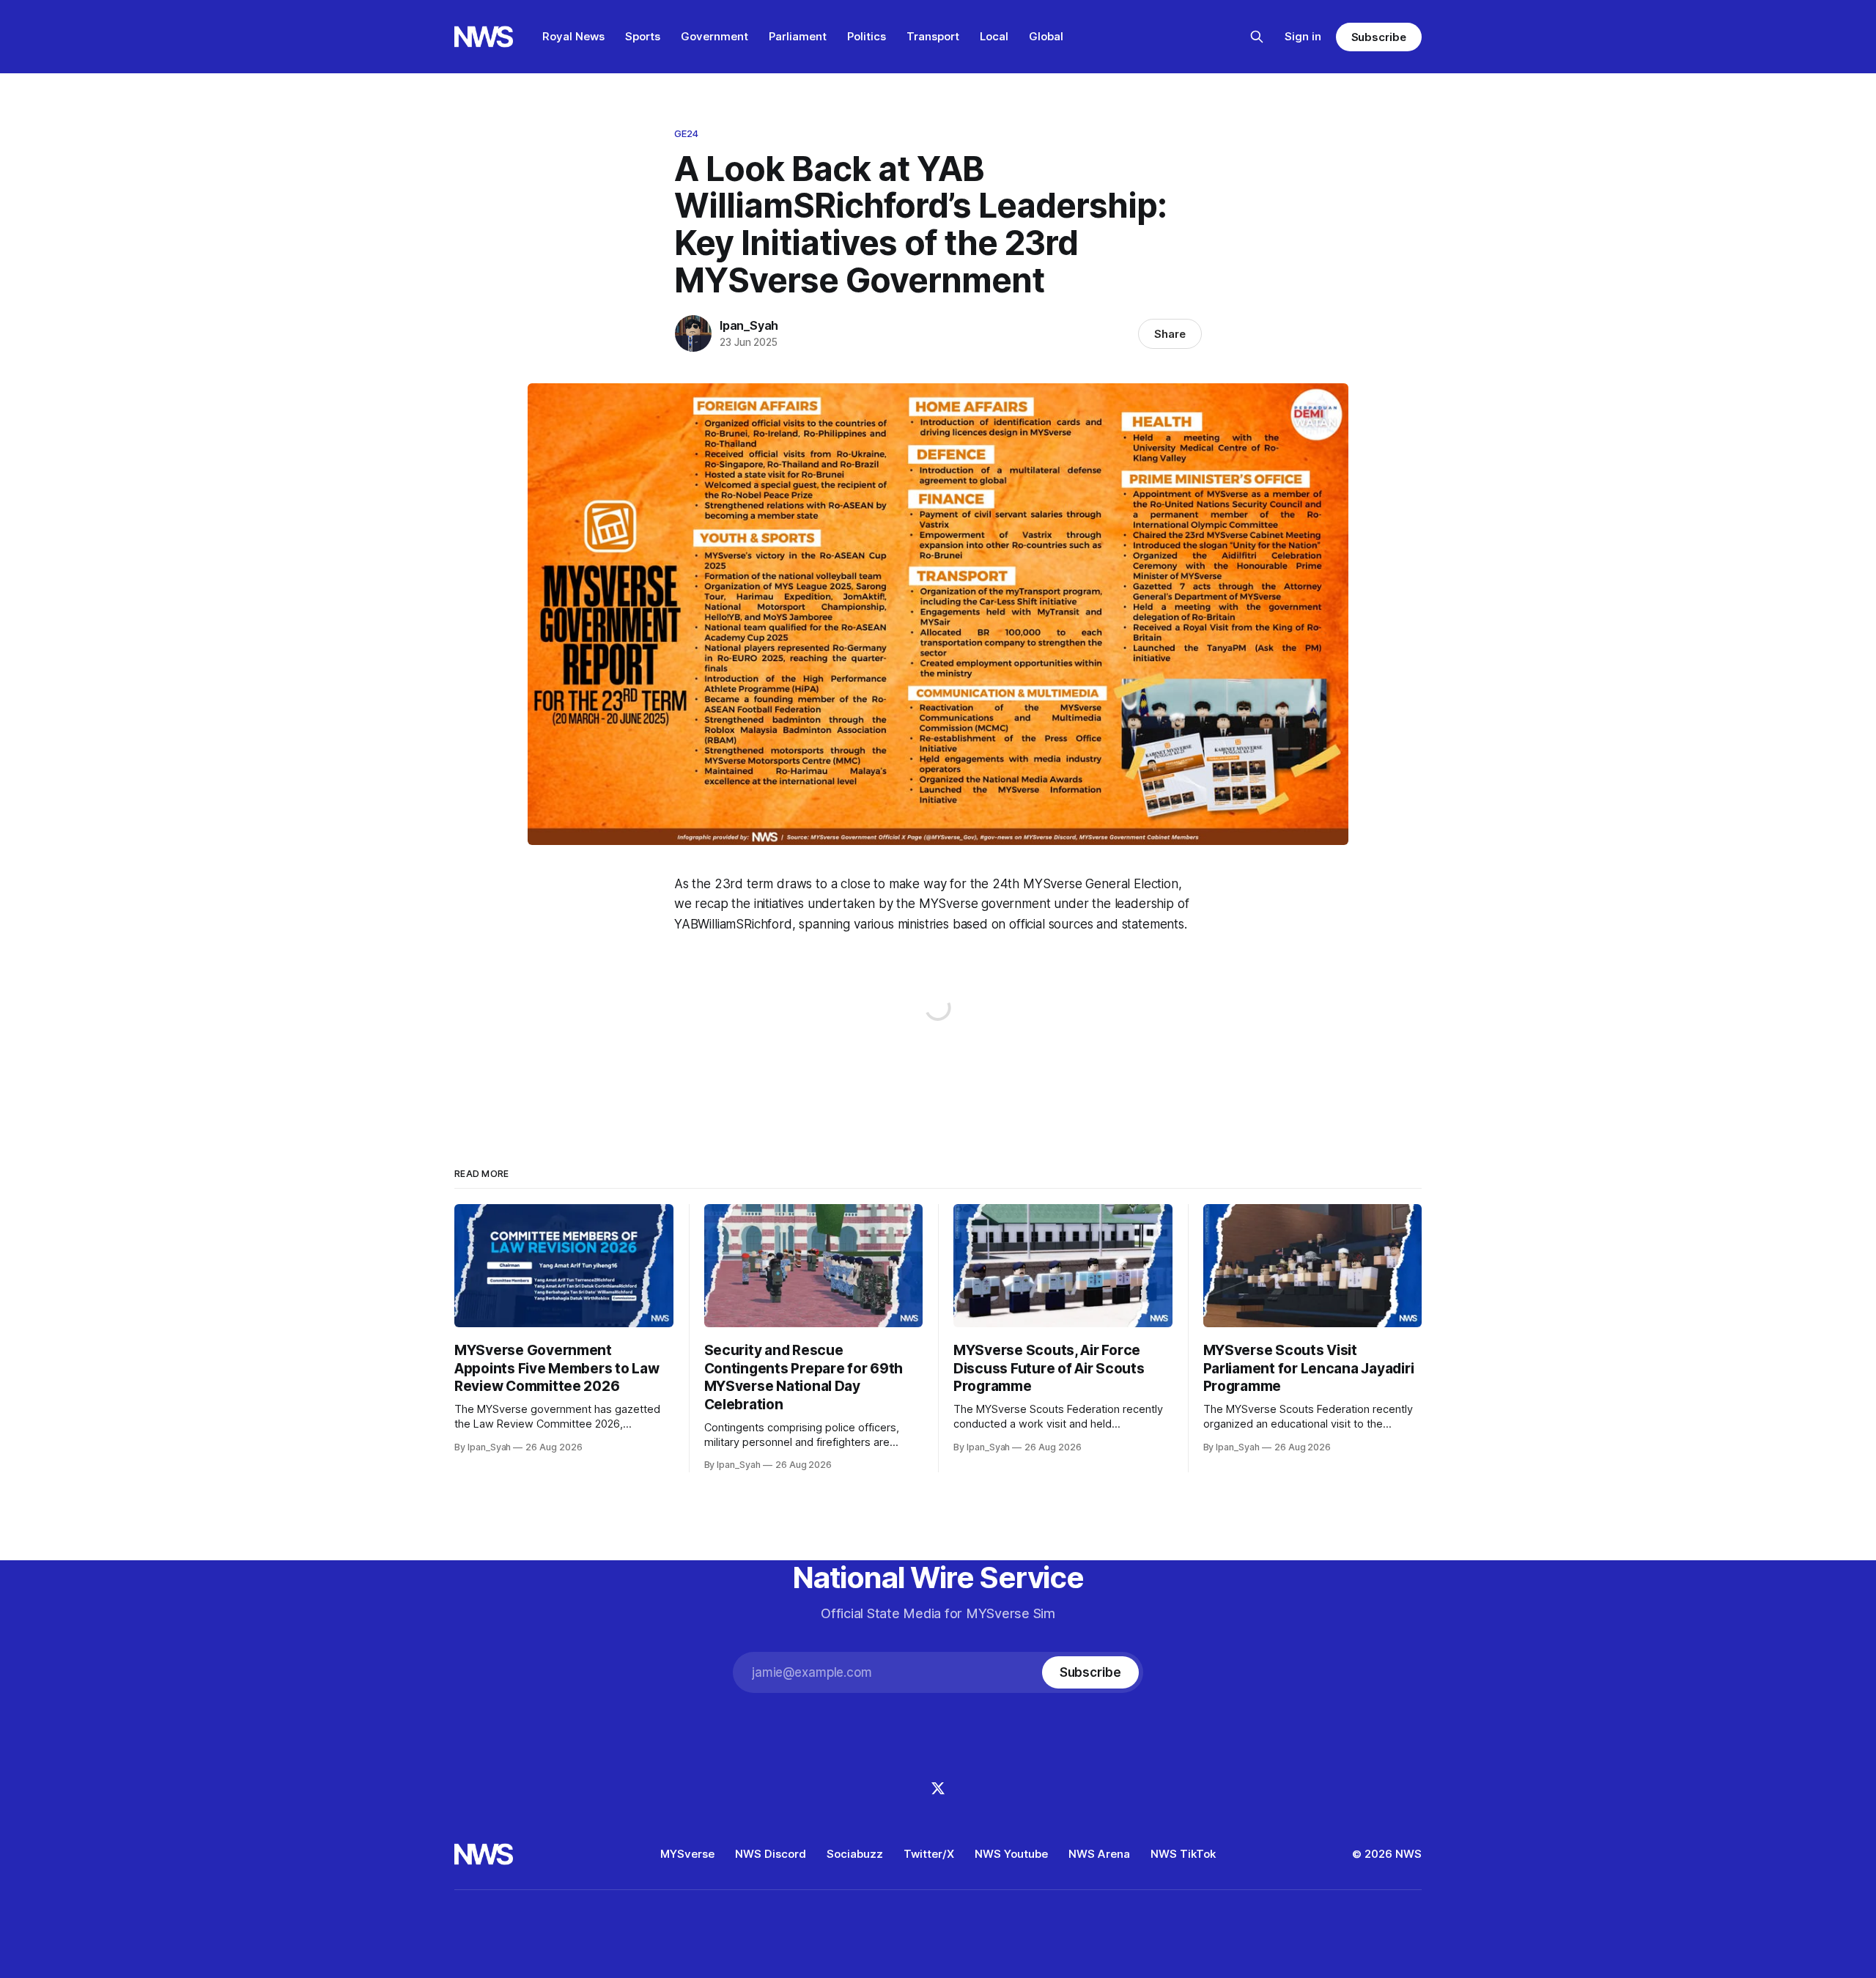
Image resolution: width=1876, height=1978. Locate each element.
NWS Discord (771, 1854)
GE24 (687, 133)
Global (1046, 36)
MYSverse (687, 1854)
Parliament (798, 36)
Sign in (1303, 36)
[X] (938, 1788)
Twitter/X (929, 1854)
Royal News (573, 36)
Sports (643, 36)
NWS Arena (1099, 1854)
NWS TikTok (1183, 1854)
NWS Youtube (1011, 1854)
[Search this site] (1257, 37)
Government (714, 36)
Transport (933, 36)
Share (1170, 334)
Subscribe (1379, 37)
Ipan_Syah (749, 325)
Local (994, 36)
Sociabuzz (855, 1854)
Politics (867, 36)
